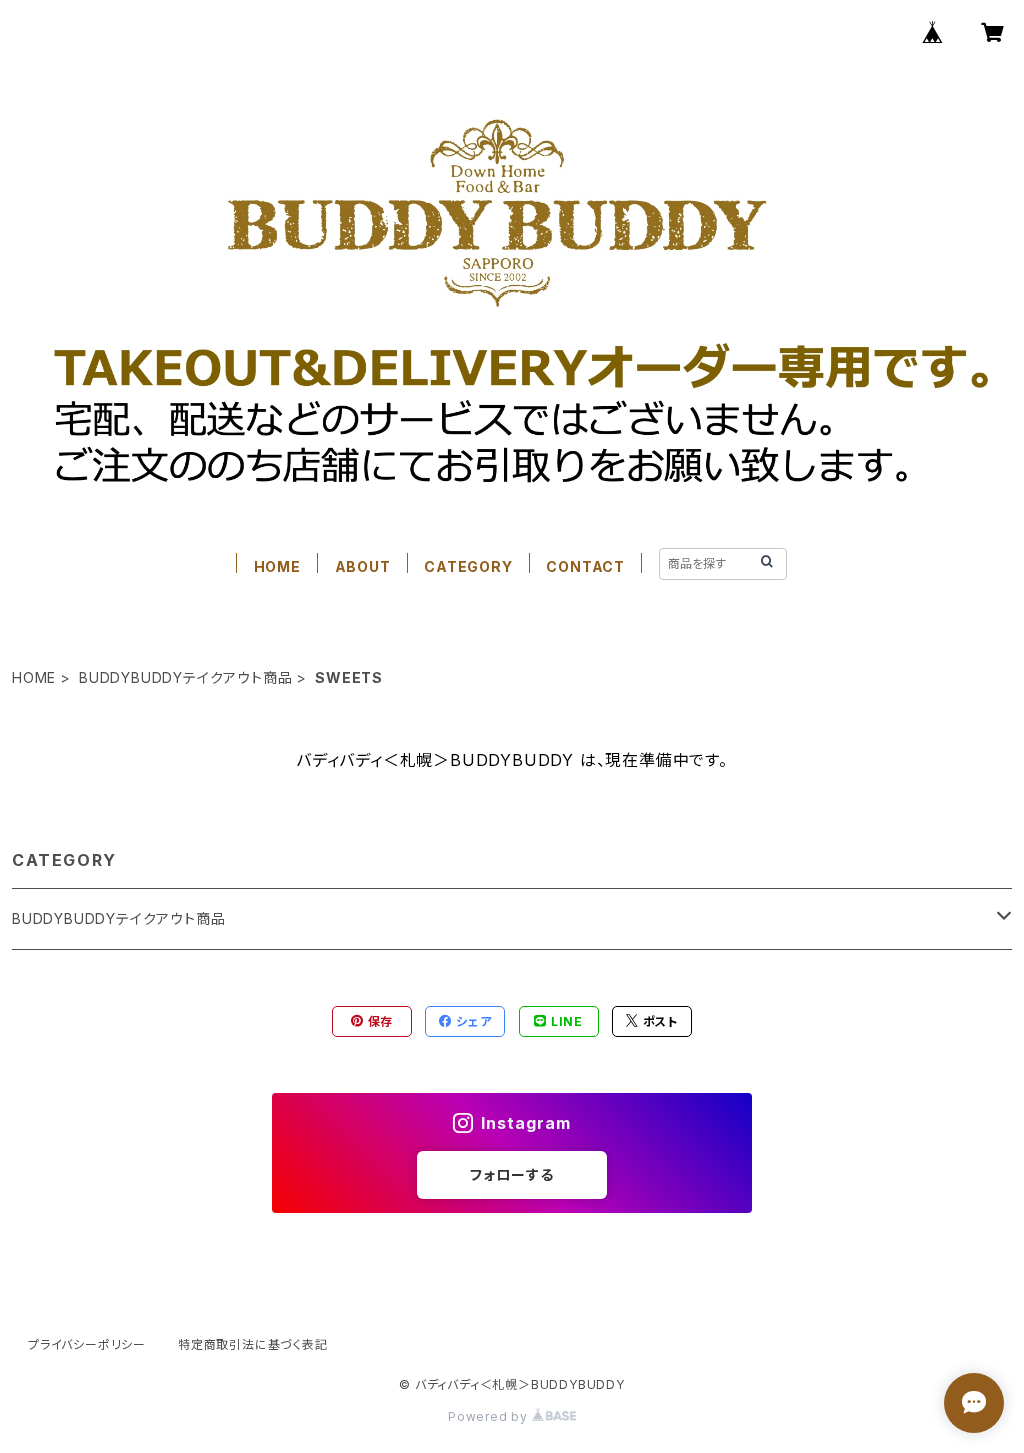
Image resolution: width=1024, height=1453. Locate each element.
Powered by (490, 1416)
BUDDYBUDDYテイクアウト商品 (185, 677)
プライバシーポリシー (87, 1344)
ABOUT (363, 566)
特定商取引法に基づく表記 (253, 1344)
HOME (277, 566)
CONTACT (585, 566)
